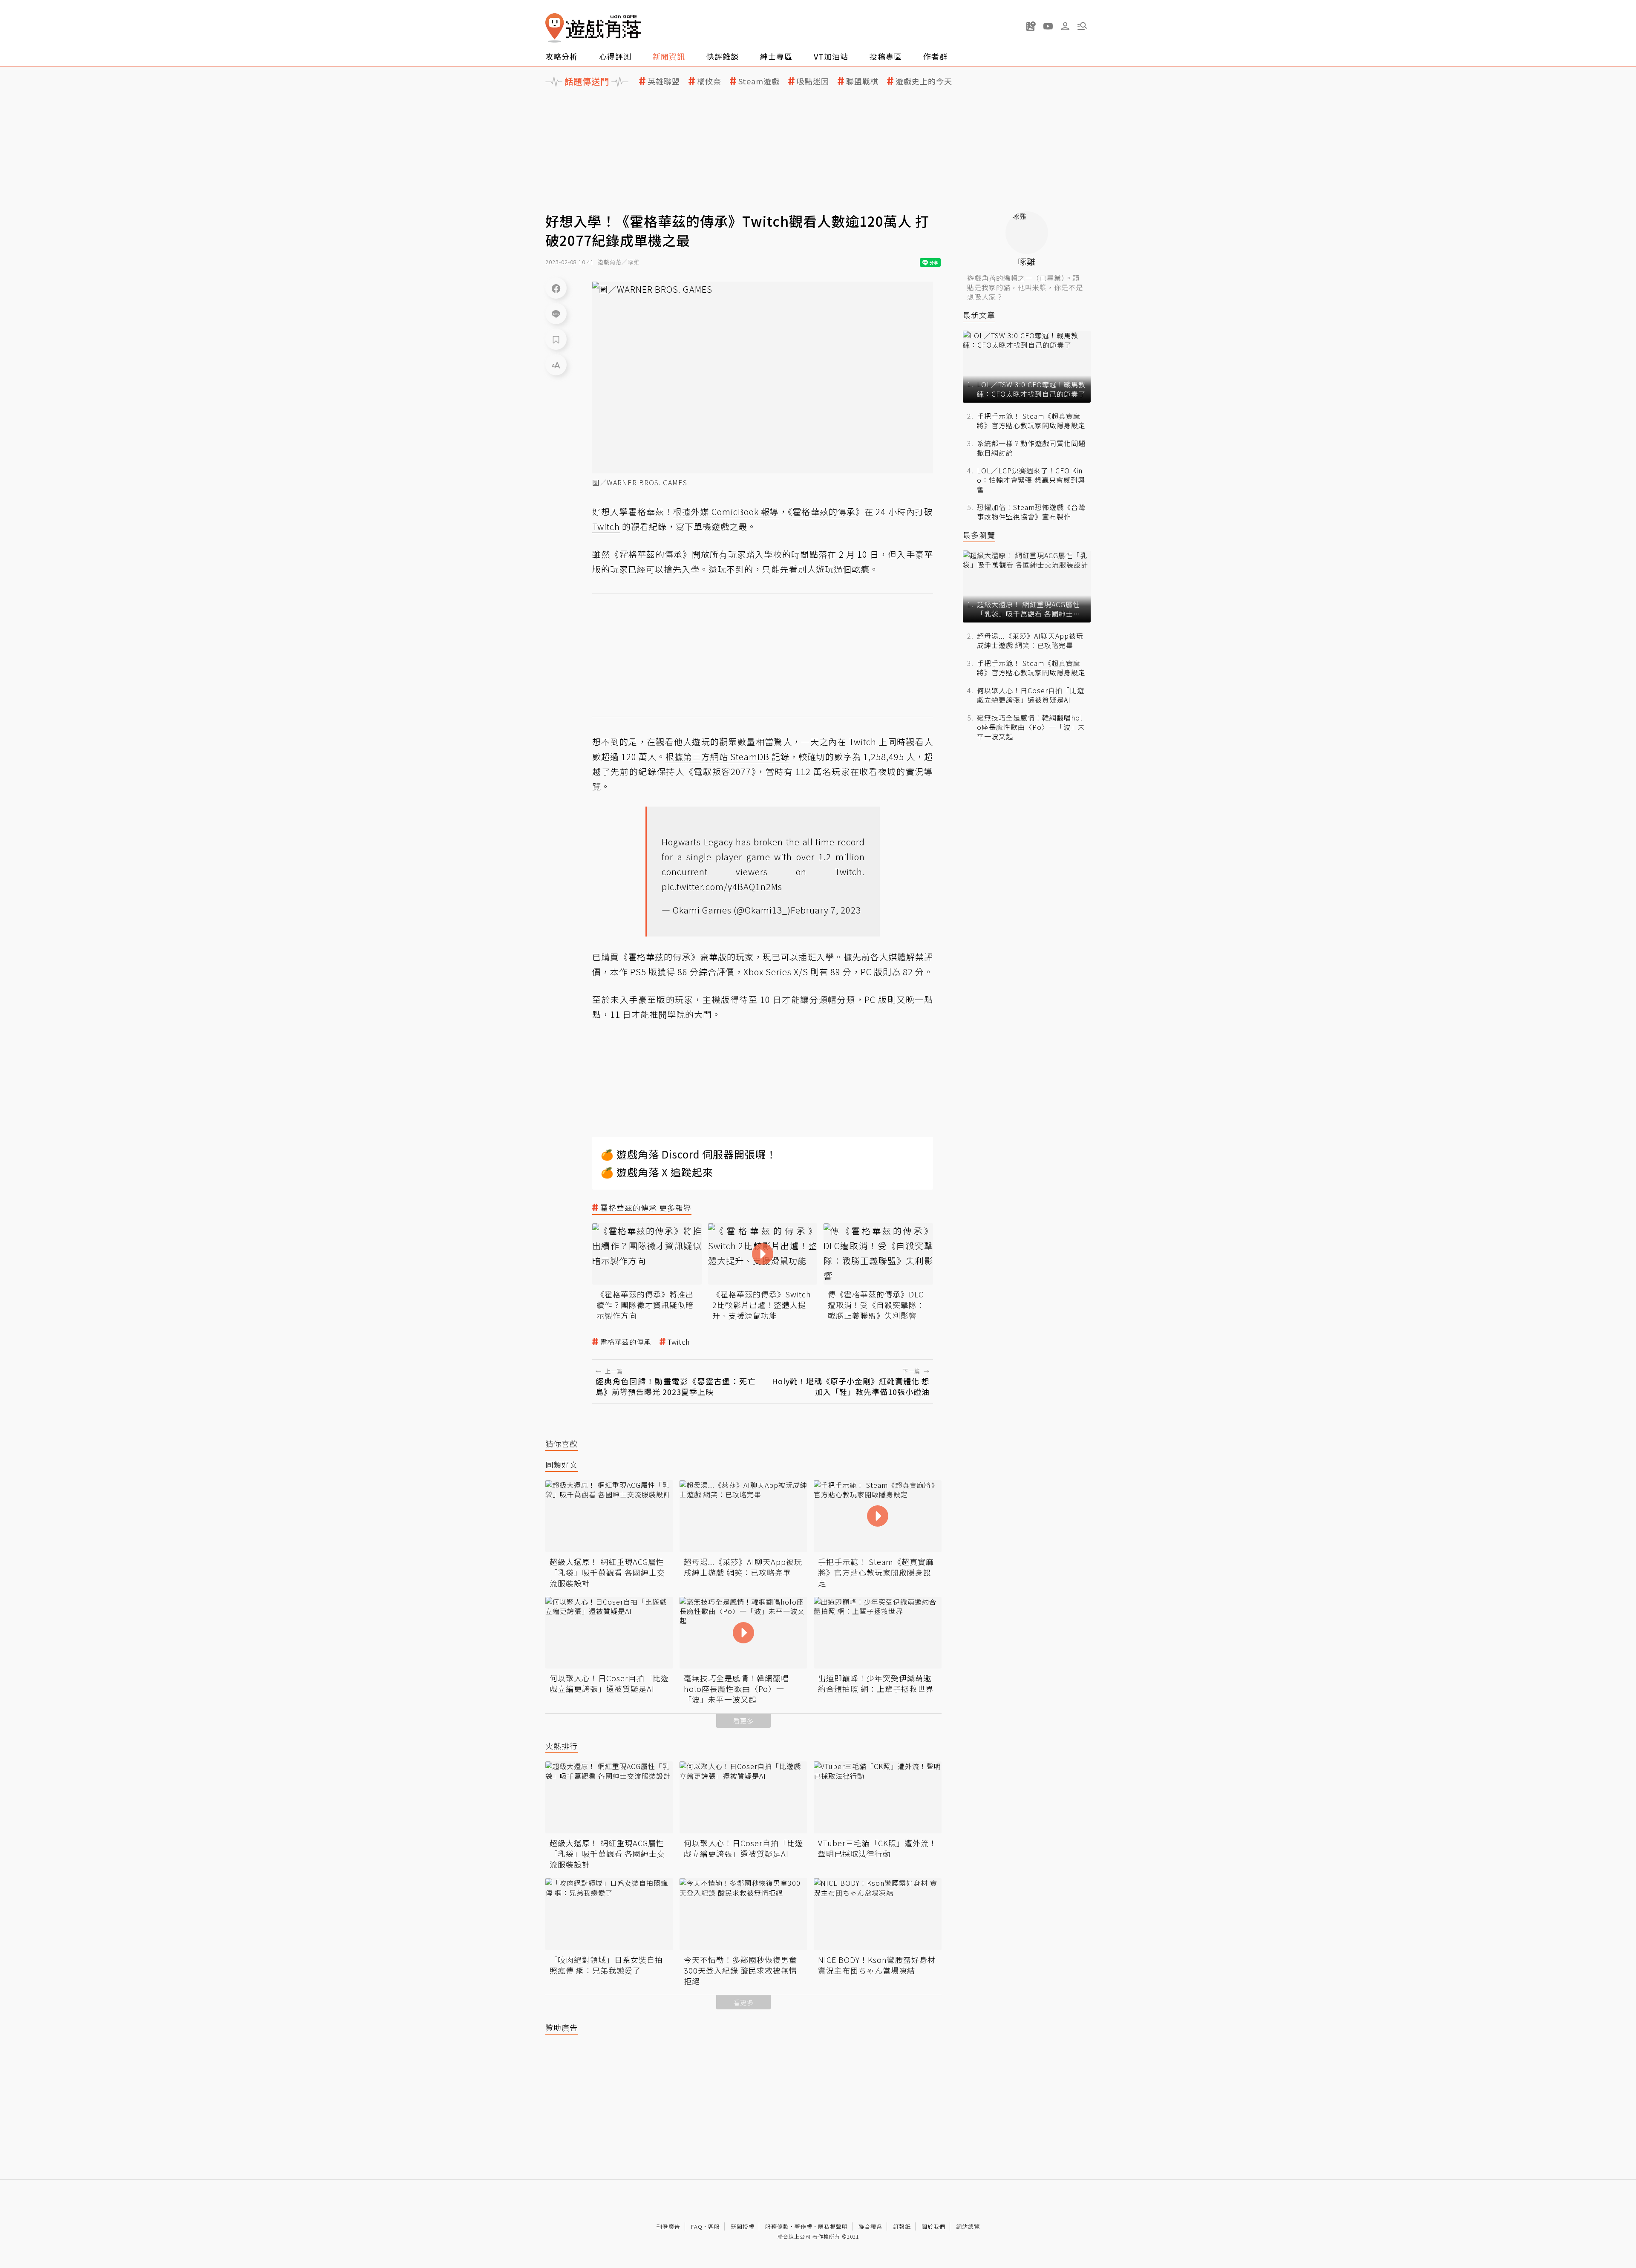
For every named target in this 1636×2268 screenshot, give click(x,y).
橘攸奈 (709, 81)
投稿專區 (886, 56)
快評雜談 (723, 56)
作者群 (935, 56)
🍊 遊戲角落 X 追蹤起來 (657, 1172)
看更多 (743, 1721)
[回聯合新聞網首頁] (555, 28)
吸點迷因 (813, 81)
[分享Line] (556, 314)
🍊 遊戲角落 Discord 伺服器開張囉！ (689, 1154)
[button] (1082, 26)
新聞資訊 (669, 56)
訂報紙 (902, 2226)
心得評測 (615, 56)
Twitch (679, 1342)
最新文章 (979, 315)
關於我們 (933, 2226)
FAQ (697, 2226)
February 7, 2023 (826, 910)
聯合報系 (870, 2226)
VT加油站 (831, 56)
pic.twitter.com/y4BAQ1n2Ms (722, 886)
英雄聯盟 (664, 81)
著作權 (804, 2226)
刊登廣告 (668, 2226)
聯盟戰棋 (862, 81)
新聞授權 (743, 2226)
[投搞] (1031, 26)
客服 (714, 2226)
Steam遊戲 (759, 81)
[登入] (1065, 26)
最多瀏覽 (979, 535)
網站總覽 (968, 2226)
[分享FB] (556, 288)
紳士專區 (776, 56)
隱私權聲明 (833, 2226)
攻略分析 (562, 56)
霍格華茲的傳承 (626, 1342)
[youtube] (1048, 26)
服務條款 (777, 2226)
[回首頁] (593, 28)
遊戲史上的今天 (924, 81)
